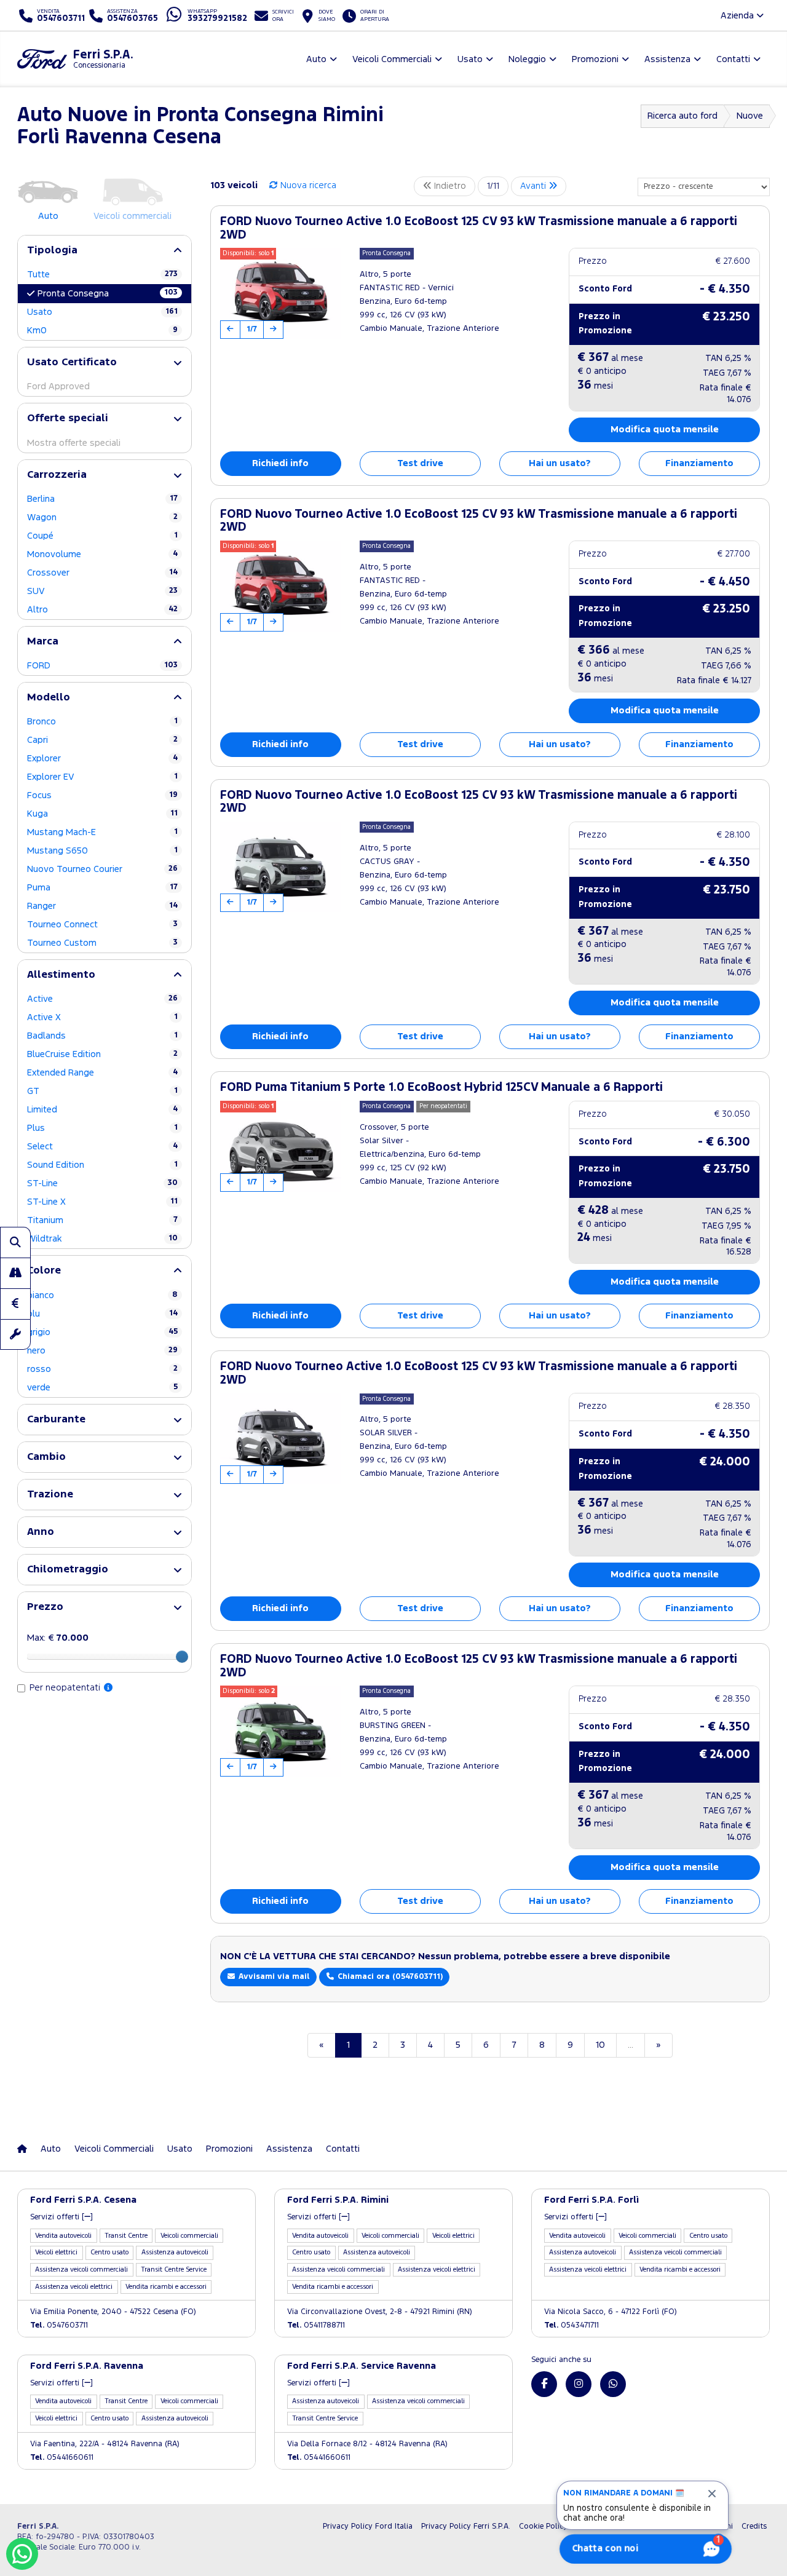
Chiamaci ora (389, 1977)
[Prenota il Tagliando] (15, 1334)
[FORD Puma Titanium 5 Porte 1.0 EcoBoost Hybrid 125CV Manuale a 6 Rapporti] (281, 1146)
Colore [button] (44, 1271)
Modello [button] (49, 698)
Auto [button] (316, 59)
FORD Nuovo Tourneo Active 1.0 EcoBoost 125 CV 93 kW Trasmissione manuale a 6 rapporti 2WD (479, 228)
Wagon (102, 517)
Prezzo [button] (45, 1607)
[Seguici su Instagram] (579, 2384)
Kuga (102, 814)
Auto (51, 2149)
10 (600, 2045)
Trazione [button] (50, 1495)
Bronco (102, 722)
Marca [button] (43, 642)
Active (102, 999)
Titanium (102, 1220)
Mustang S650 (102, 851)
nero (102, 1351)
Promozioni (229, 2149)
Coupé (102, 536)
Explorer (102, 759)
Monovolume (102, 554)
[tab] (105, 251)
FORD (102, 666)
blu (102, 1314)
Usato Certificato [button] (72, 363)
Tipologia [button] (52, 251)
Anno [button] (41, 1532)
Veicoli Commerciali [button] (392, 59)
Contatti (343, 2149)
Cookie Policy (543, 2526)
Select (102, 1147)
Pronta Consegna (108, 293)
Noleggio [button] (527, 59)
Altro (102, 610)
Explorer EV (102, 777)
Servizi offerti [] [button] (61, 2217)
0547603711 (59, 2325)
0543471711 (571, 2325)
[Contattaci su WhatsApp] (613, 2384)
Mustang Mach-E (102, 832)
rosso (102, 1369)
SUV (102, 591)
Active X (102, 1017)
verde (102, 1388)
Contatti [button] (733, 59)
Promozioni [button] (595, 59)
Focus (102, 795)
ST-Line (102, 1183)
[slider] (182, 1657)
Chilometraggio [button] (68, 1570)
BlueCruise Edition (102, 1054)
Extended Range (102, 1073)
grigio (102, 1332)
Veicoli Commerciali (114, 2149)
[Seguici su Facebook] (544, 2384)
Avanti (534, 186)
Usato (102, 312)
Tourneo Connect (102, 925)
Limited (102, 1110)
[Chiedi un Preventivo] (15, 1304)
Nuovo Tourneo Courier (102, 869)
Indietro (449, 186)
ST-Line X (102, 1202)
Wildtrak (102, 1239)
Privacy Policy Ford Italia (368, 2526)
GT (102, 1091)
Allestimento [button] (61, 975)
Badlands (102, 1036)
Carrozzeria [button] (57, 475)
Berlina (102, 499)
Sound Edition (102, 1165)
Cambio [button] (46, 1457)
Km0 (102, 331)
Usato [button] (470, 59)
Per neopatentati (66, 1688)
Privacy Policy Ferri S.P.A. (466, 2526)
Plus (102, 1128)
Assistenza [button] (667, 59)
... (631, 2045)
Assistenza (289, 2149)
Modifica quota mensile (665, 430)
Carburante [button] (56, 1420)
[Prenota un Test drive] (15, 1273)
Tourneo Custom (102, 943)
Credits (754, 2526)
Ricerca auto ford (682, 116)
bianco (102, 1295)
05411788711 (316, 2325)
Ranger (102, 906)
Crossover (102, 573)
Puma (102, 888)
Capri (102, 740)
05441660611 (62, 2458)
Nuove (750, 116)
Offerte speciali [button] (68, 418)
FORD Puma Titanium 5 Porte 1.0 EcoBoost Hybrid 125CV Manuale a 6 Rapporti (441, 1088)
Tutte (102, 275)
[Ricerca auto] (15, 1242)
